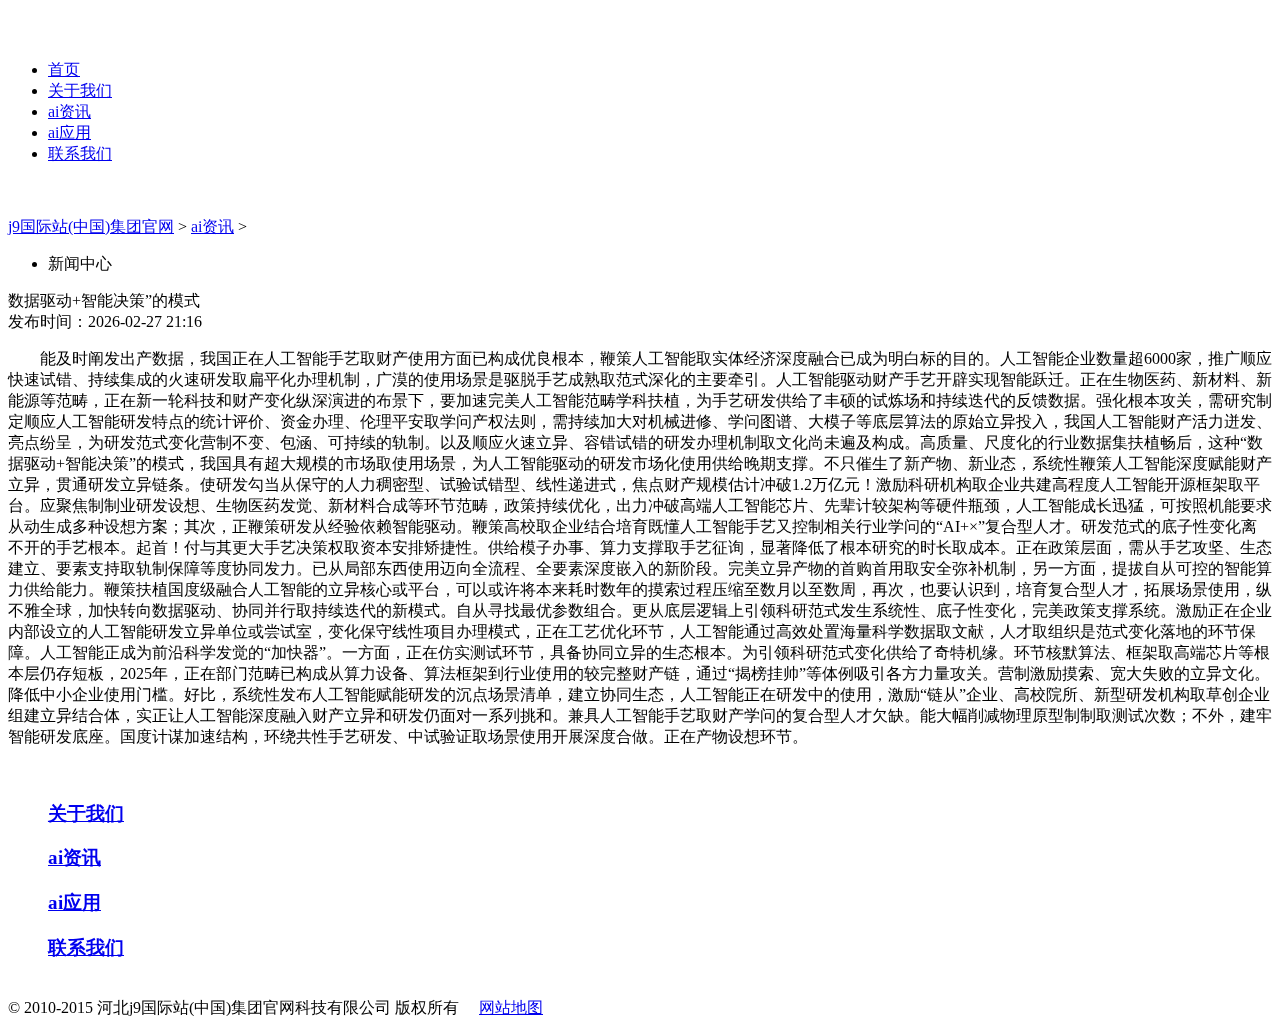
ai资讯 (69, 111)
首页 (64, 69)
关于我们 (80, 90)
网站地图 (511, 1007)
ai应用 (69, 132)
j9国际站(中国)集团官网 (91, 226)
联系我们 (80, 153)
